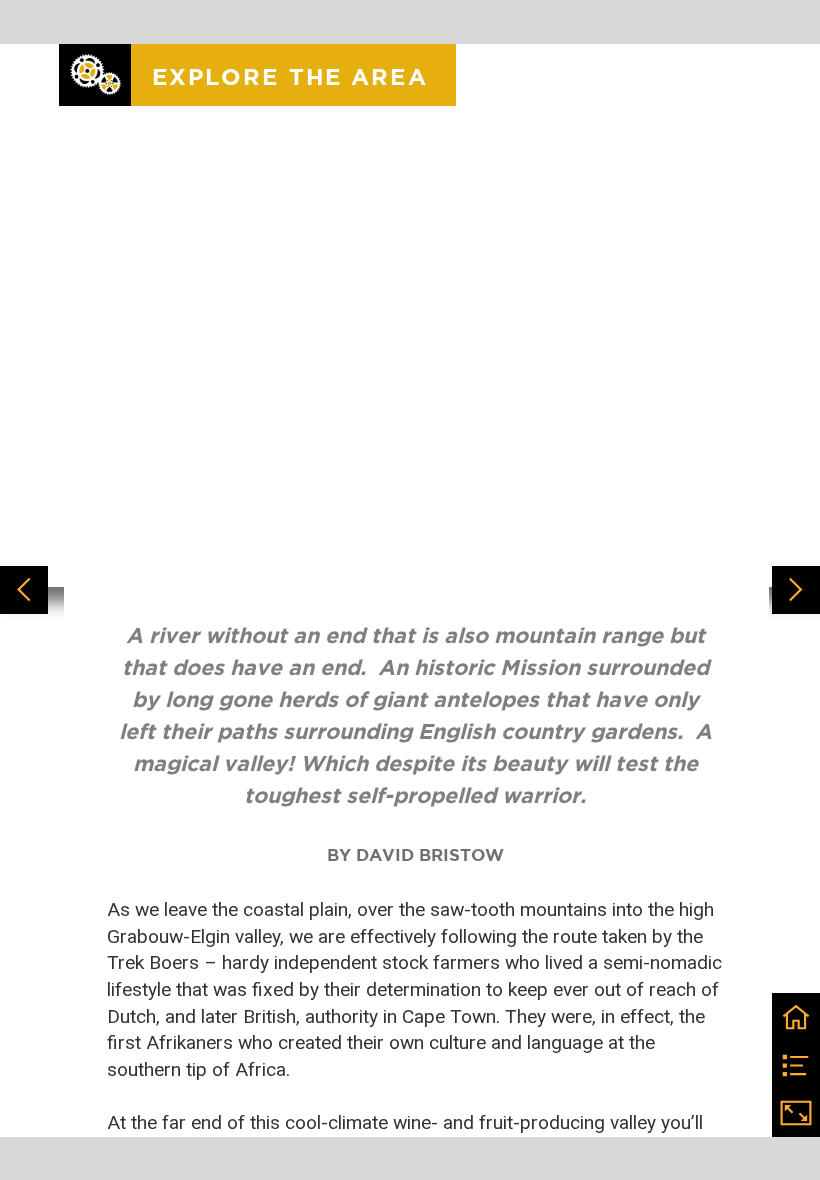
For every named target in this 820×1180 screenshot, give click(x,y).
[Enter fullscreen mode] (796, 1113)
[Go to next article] (796, 590)
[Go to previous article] (24, 590)
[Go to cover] (796, 1017)
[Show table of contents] (796, 1065)
